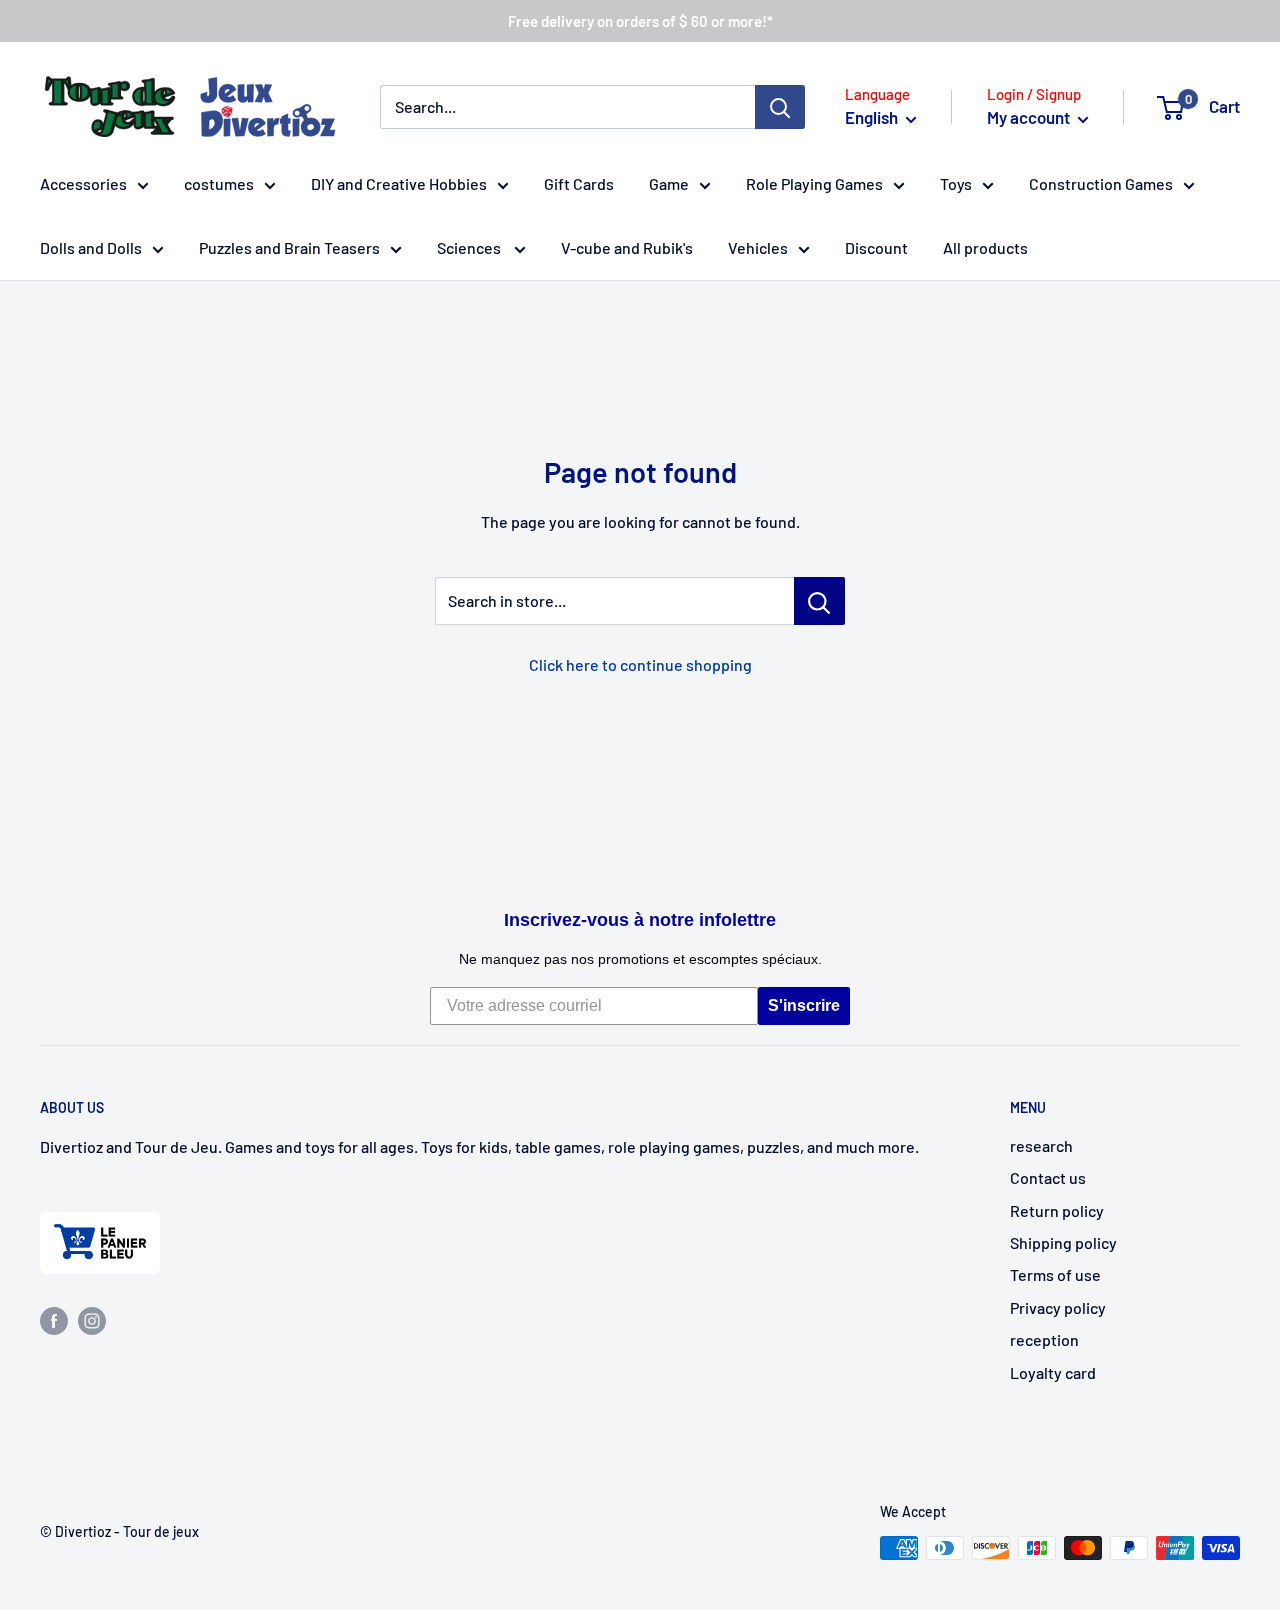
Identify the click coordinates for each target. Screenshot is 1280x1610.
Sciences (470, 247)
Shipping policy (1063, 1242)
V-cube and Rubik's (627, 247)
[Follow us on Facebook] (54, 1319)
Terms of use (1055, 1274)
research (1041, 1145)
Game (669, 183)
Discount (876, 247)
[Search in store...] (819, 601)
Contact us (1048, 1177)
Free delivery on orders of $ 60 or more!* (640, 21)
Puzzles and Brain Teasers (289, 247)
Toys (956, 183)
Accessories (83, 183)
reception (1044, 1339)
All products (985, 247)
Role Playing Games (814, 183)
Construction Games (1101, 183)
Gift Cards (579, 183)
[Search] (780, 107)
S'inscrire (804, 1005)
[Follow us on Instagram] (92, 1319)
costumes (219, 183)
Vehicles (758, 247)
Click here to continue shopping (640, 664)
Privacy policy (1058, 1307)
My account (1030, 117)
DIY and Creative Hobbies (399, 183)
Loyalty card (1053, 1372)
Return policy (1057, 1210)
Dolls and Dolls (91, 247)
